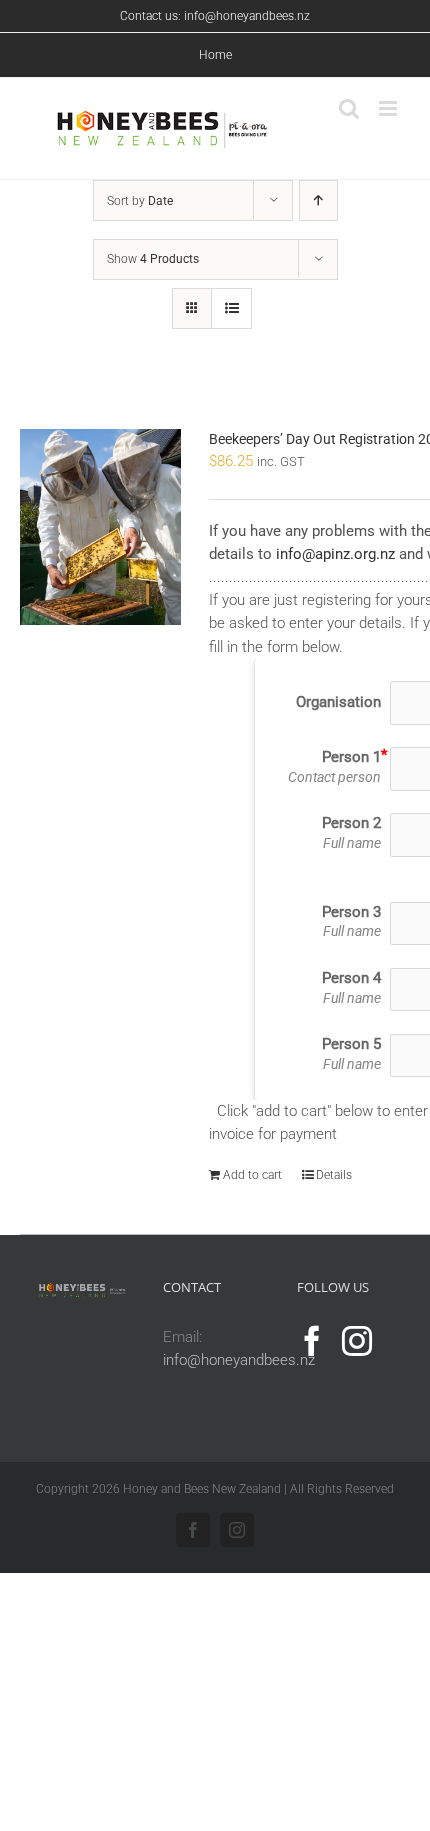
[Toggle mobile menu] (389, 108)
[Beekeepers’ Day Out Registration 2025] (100, 527)
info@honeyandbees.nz (239, 1360)
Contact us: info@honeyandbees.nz (215, 16)
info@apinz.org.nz (335, 554)
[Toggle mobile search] (349, 108)
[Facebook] (312, 1341)
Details (334, 1175)
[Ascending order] (318, 200)
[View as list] (231, 308)
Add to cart (252, 1175)
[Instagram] (357, 1341)
